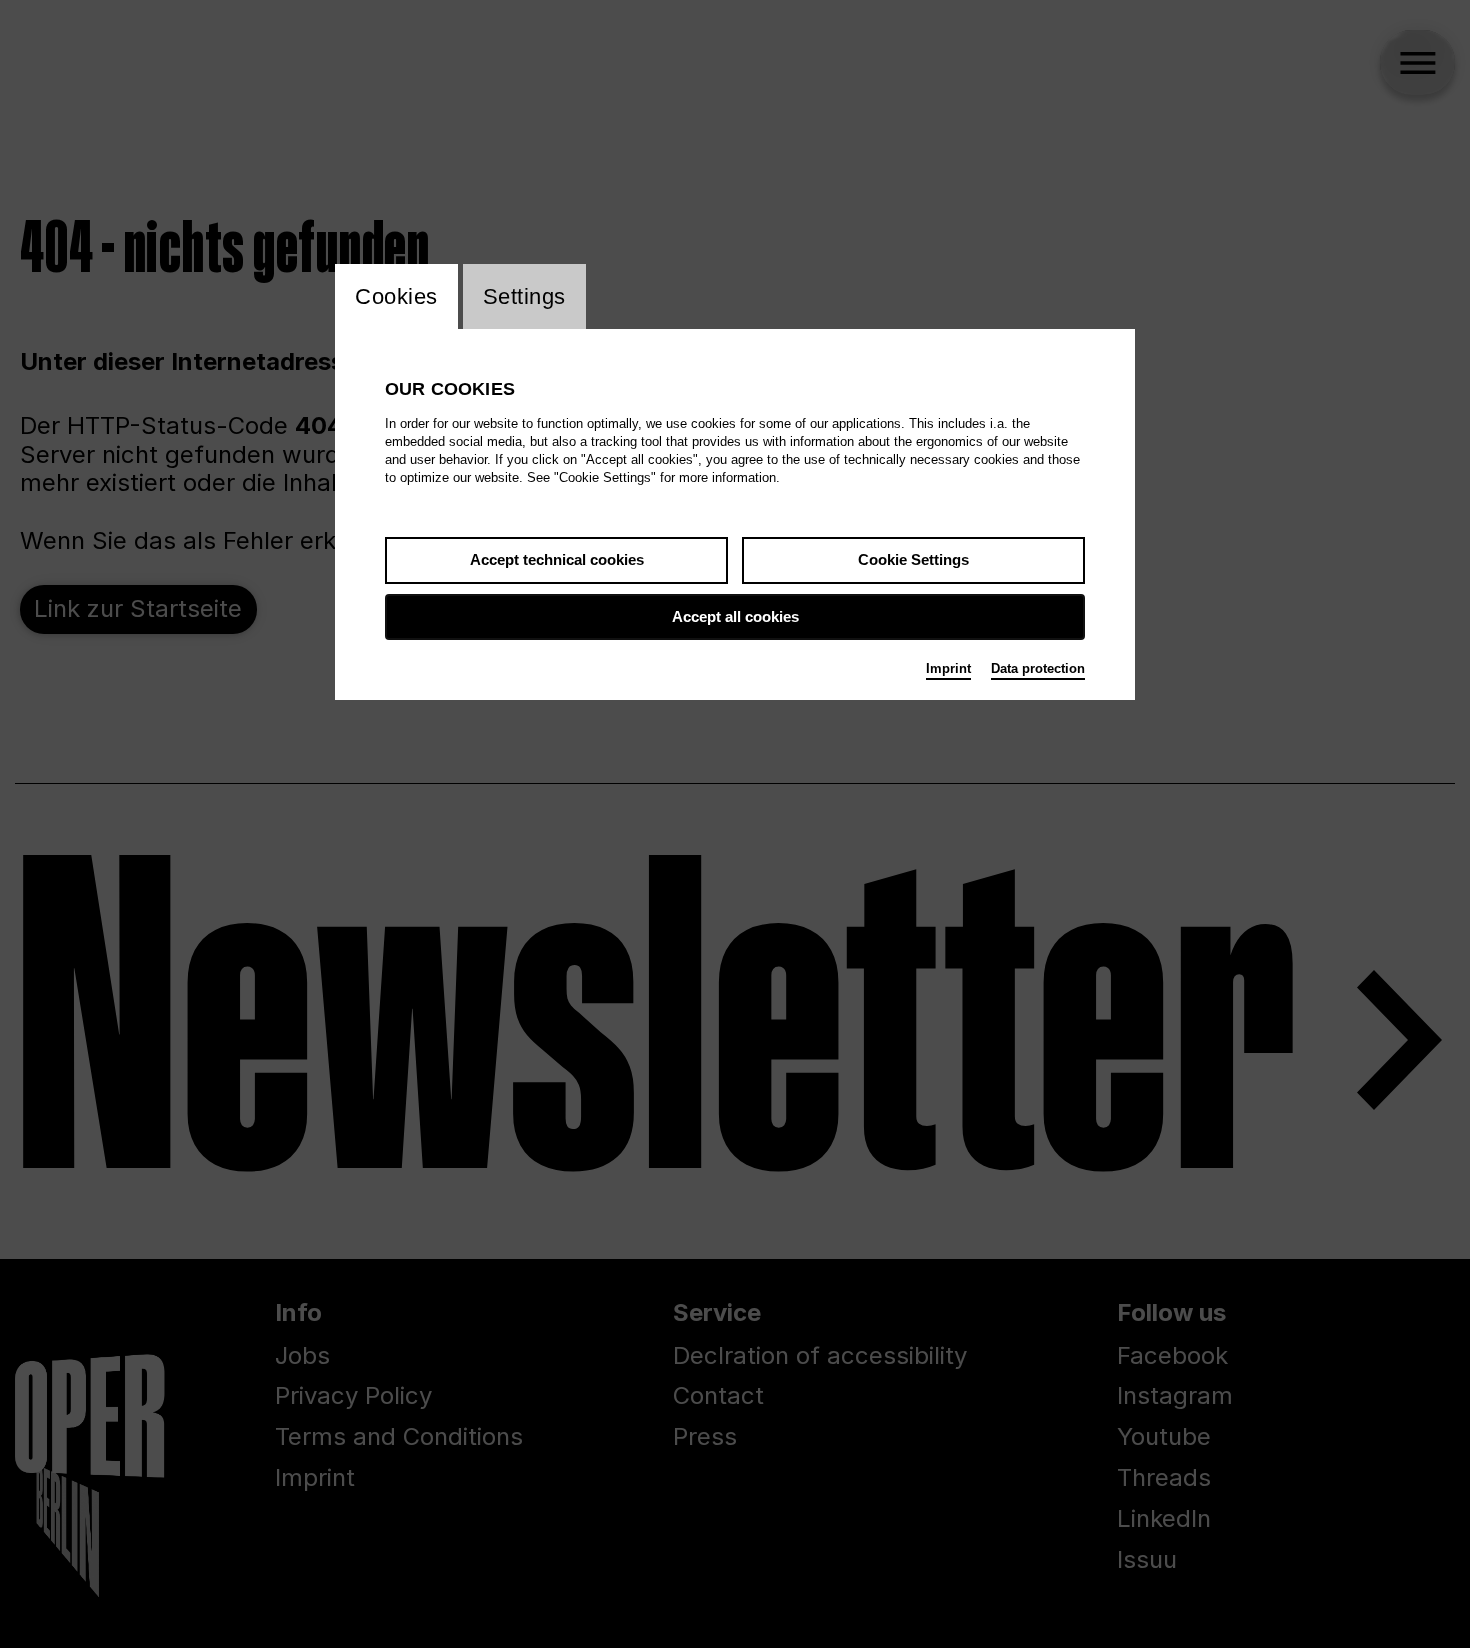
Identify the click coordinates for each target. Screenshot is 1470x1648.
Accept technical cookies (557, 559)
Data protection (1038, 668)
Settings (524, 296)
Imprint (948, 668)
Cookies (396, 296)
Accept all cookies (735, 616)
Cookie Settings (913, 559)
